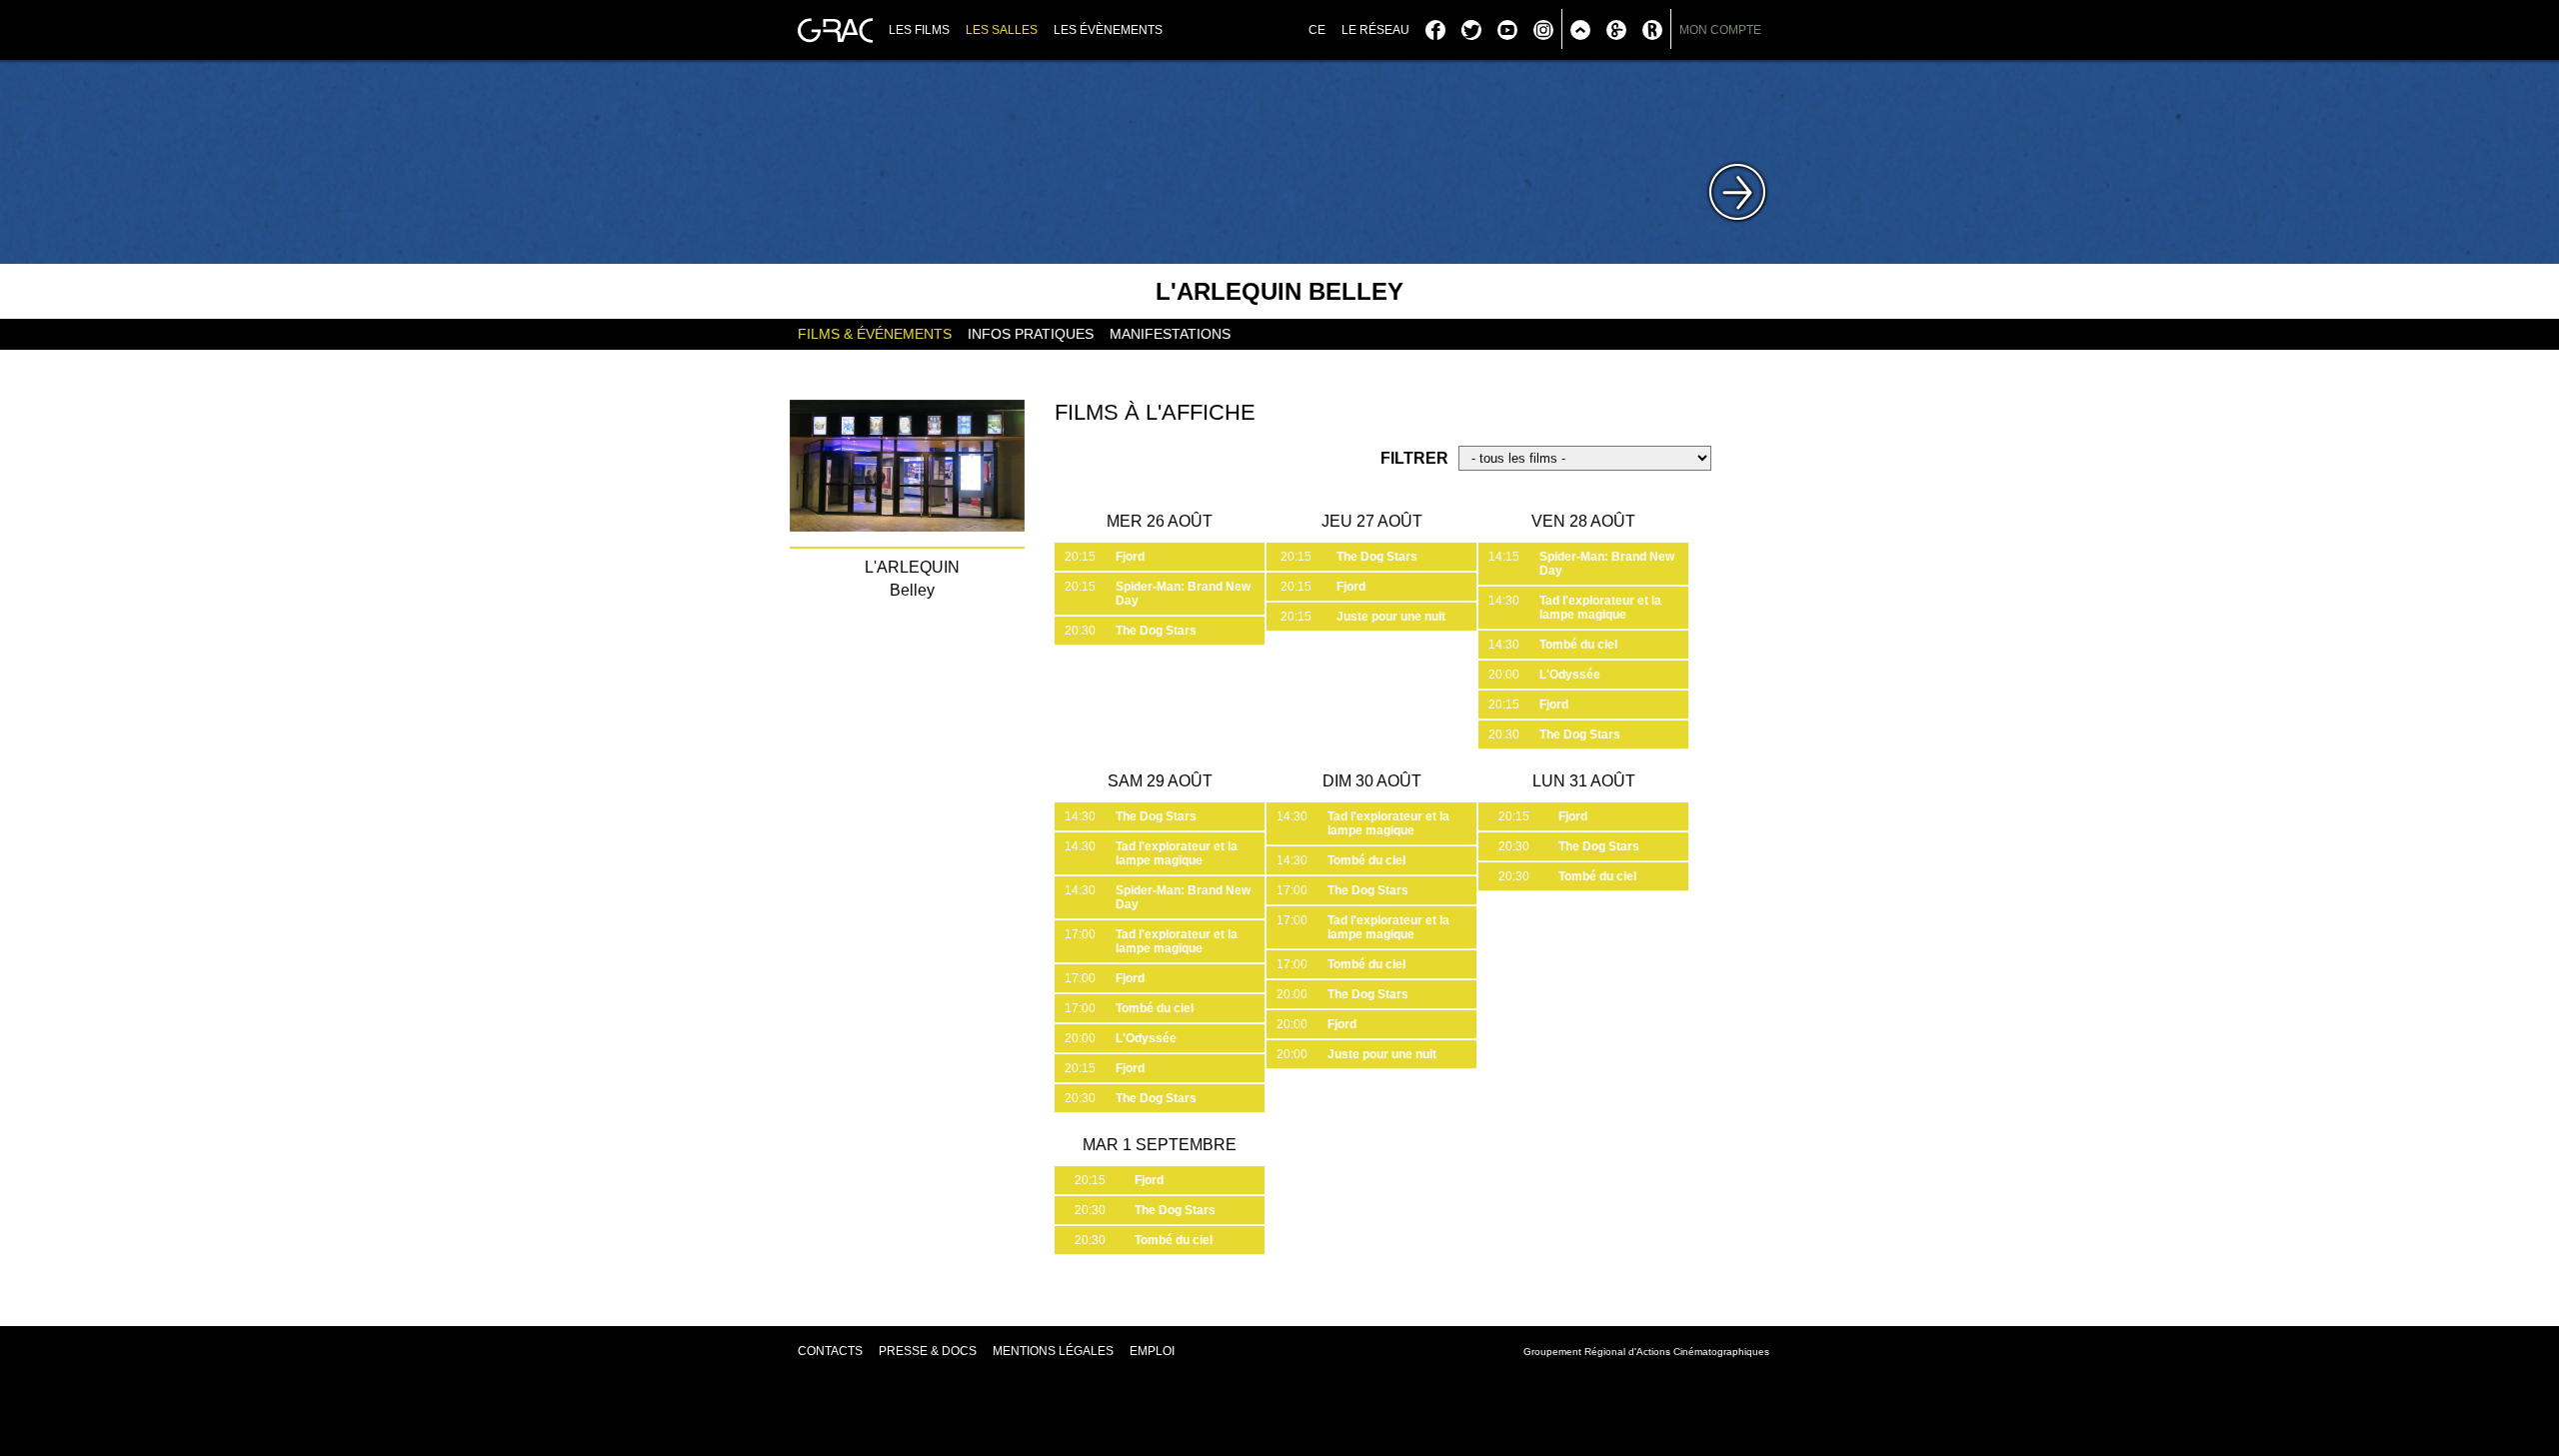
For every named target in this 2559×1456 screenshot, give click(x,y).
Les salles (1002, 30)
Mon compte (1720, 30)
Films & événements (875, 334)
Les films (919, 30)
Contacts (830, 1351)
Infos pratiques (1031, 334)
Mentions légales (1053, 1351)
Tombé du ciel (1578, 645)
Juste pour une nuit (1391, 617)
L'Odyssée (1570, 675)
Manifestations (1170, 334)
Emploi (1152, 1351)
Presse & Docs (928, 1351)
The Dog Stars (1156, 631)
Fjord (1130, 557)
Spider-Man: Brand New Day (1183, 594)
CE (1317, 30)
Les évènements (1108, 30)
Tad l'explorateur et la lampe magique (1600, 608)
